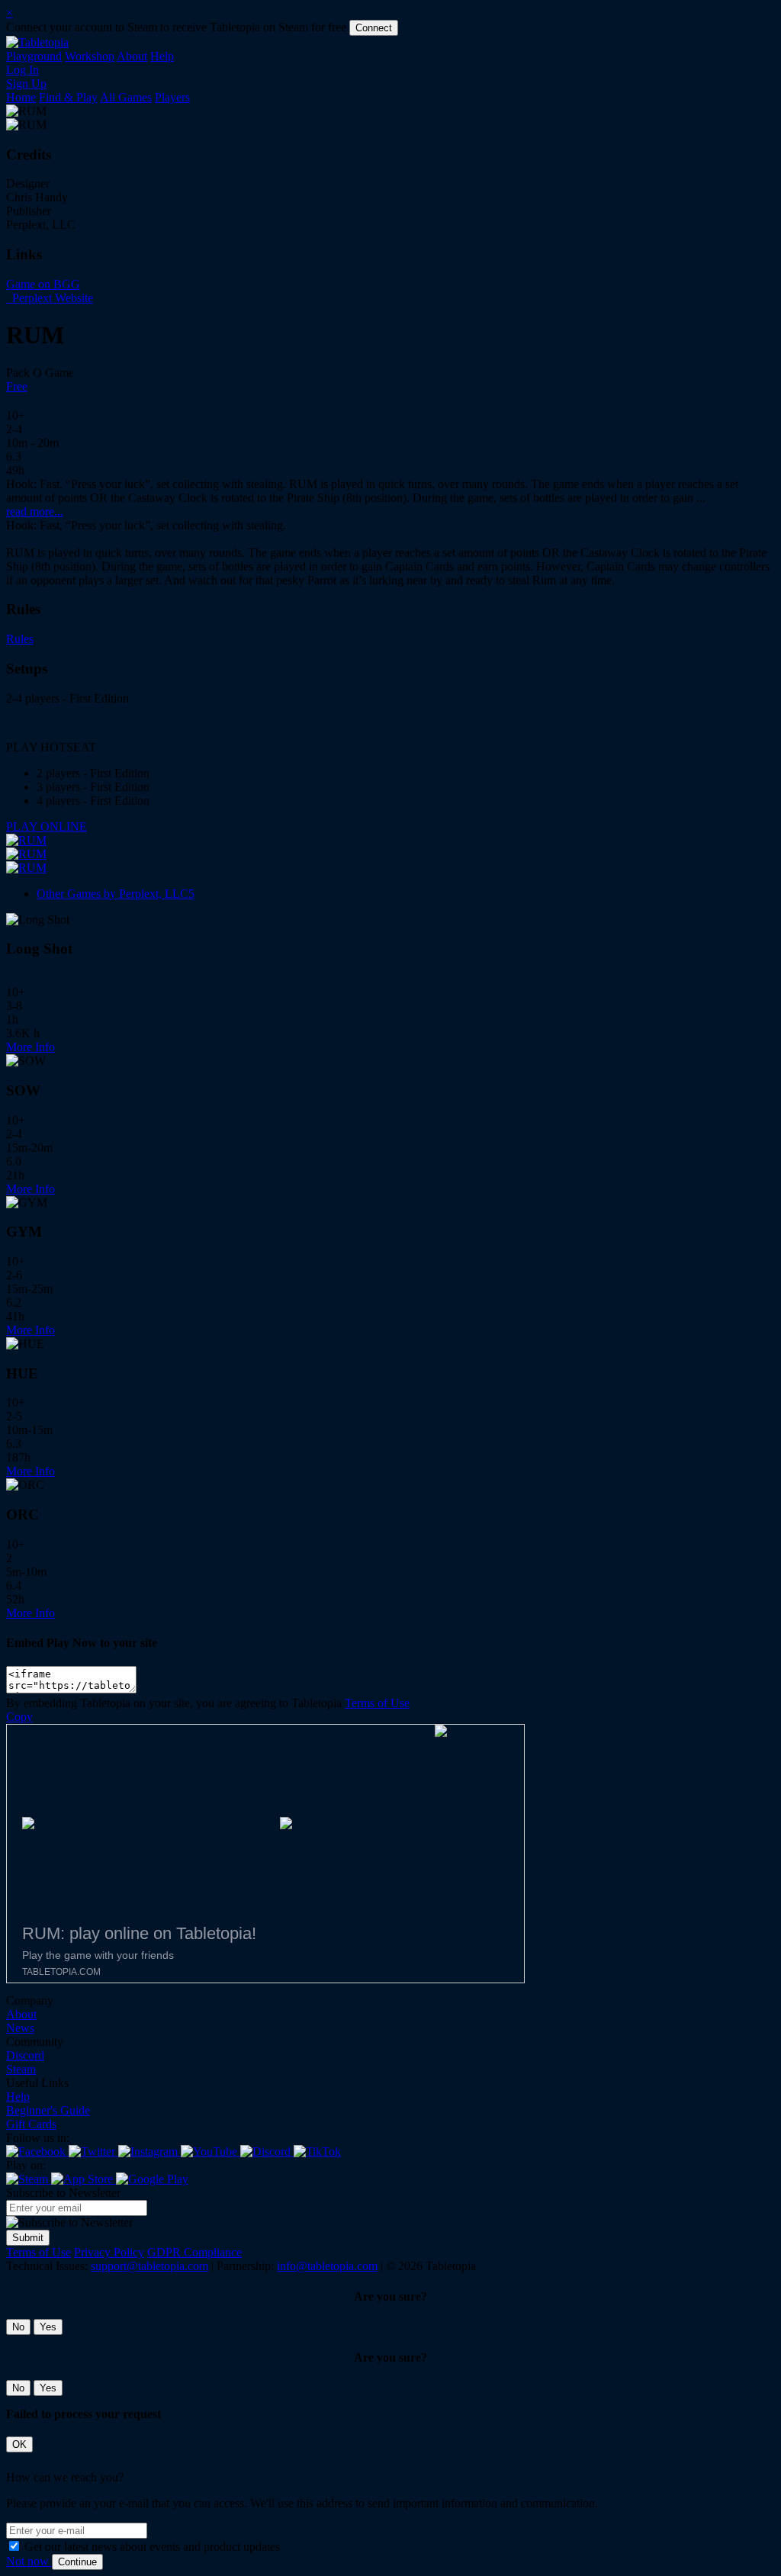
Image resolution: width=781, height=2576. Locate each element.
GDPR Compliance (194, 2252)
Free (17, 386)
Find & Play (68, 97)
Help (162, 56)
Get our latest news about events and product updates (152, 2547)
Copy (19, 1717)
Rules (20, 639)
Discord (25, 2055)
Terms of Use (377, 1703)
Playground (34, 56)
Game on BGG (43, 284)
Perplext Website (51, 298)
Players (172, 97)
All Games (126, 97)
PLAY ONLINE (47, 827)
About (132, 56)
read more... (35, 511)
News (20, 2028)
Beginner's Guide (48, 2110)
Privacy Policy (109, 2252)
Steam (21, 2069)
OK (19, 2444)
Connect (374, 28)
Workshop (90, 56)
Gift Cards (31, 2124)
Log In (22, 70)
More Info (31, 1047)
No (18, 2327)
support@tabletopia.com (149, 2266)
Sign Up (26, 84)
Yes (48, 2327)
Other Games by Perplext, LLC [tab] (116, 894)
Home (21, 97)
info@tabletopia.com (327, 2266)
